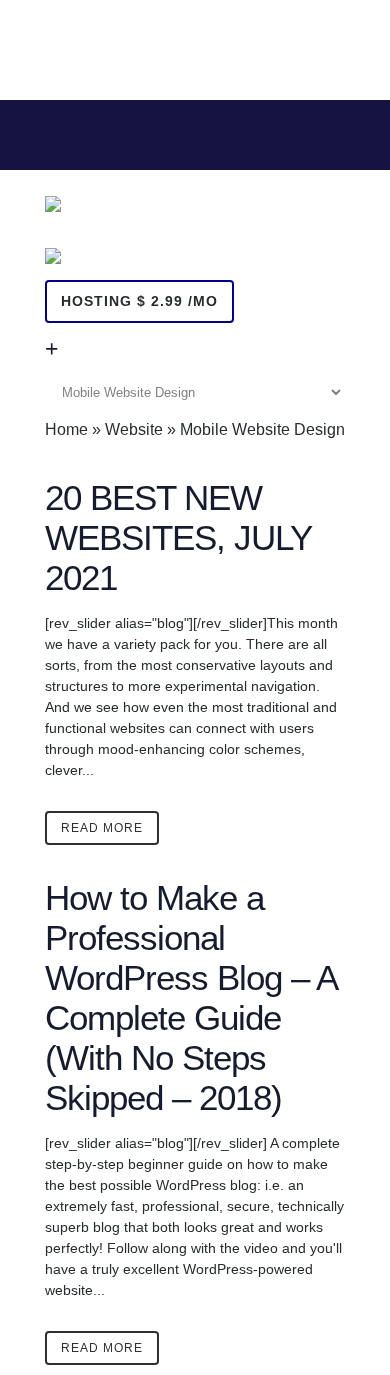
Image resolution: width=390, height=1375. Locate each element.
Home (66, 429)
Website (134, 429)
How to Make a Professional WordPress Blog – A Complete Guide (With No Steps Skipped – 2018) (190, 997)
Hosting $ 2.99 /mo (139, 301)
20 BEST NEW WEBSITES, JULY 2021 (178, 537)
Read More (102, 828)
